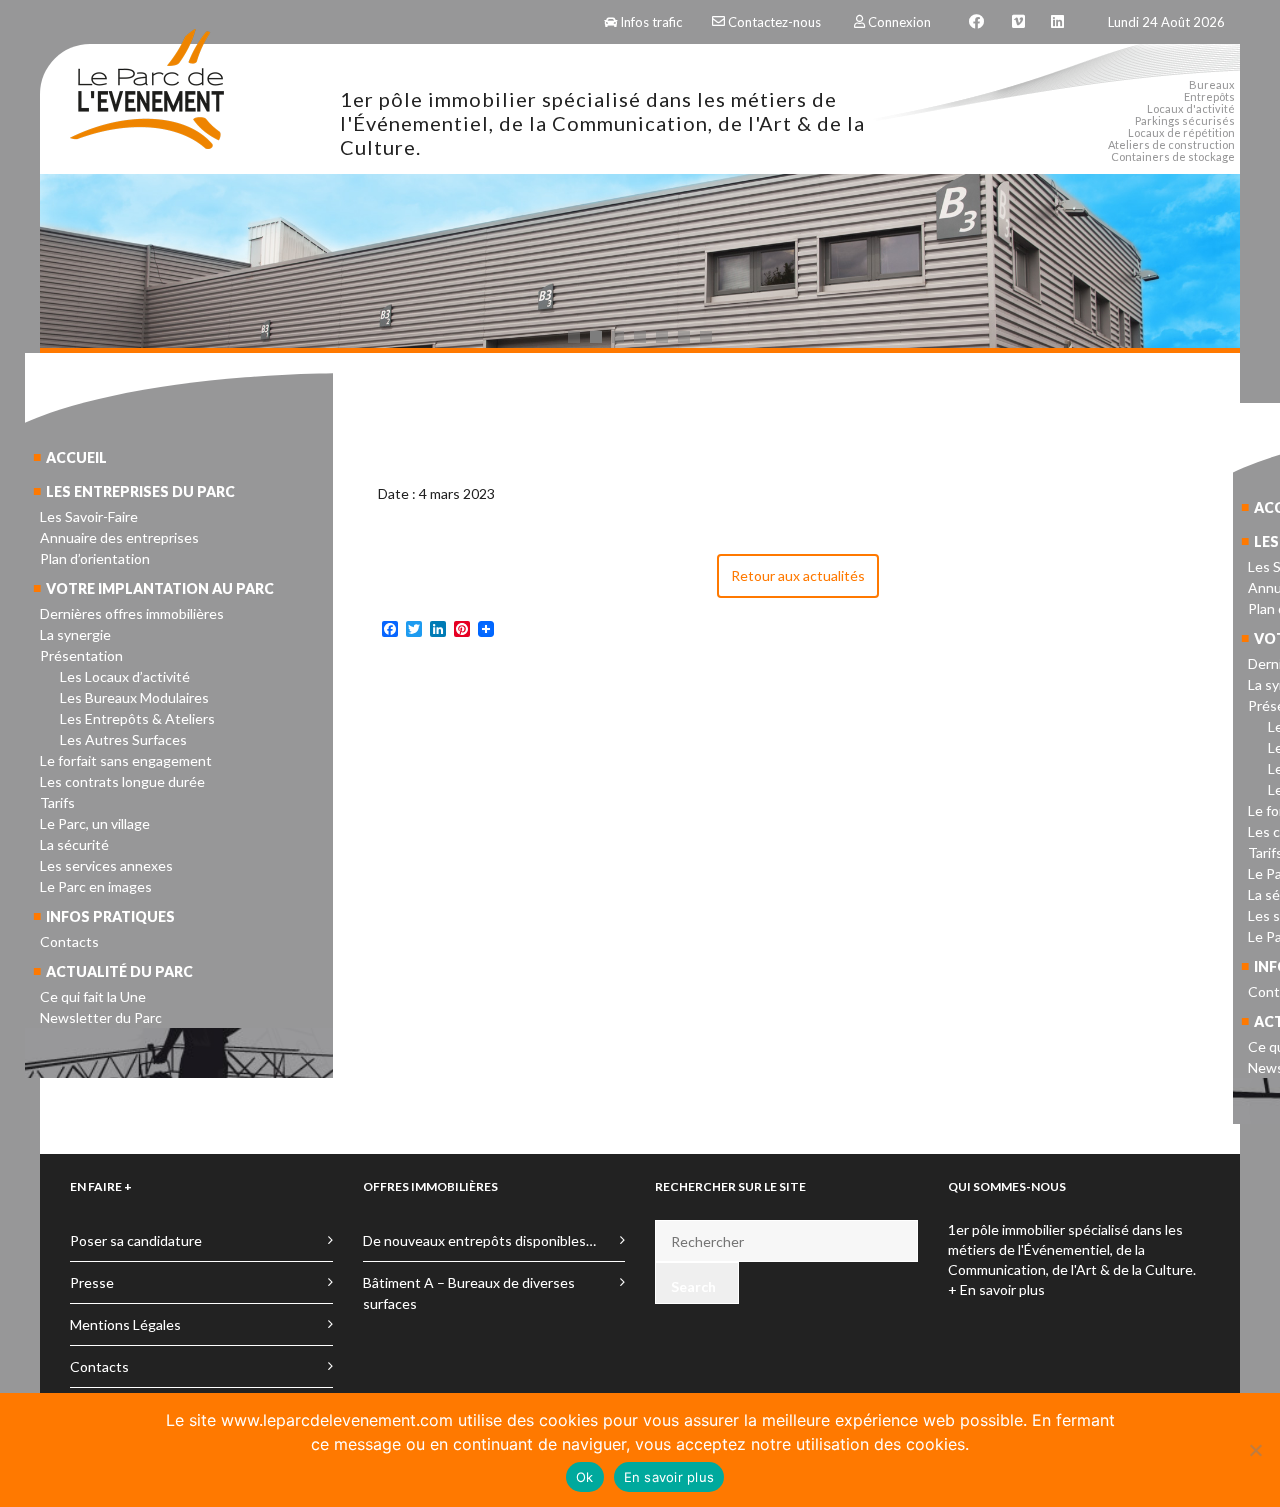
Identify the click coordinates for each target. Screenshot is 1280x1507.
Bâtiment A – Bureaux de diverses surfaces (469, 1293)
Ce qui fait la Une (93, 996)
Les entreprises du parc (140, 491)
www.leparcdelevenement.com (337, 1420)
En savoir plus (669, 1477)
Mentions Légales (125, 1324)
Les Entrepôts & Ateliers (137, 718)
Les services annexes (106, 865)
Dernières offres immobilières (132, 613)
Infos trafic (651, 22)
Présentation (81, 655)
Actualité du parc (119, 971)
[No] (1255, 1450)
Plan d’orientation (95, 558)
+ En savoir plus (996, 1289)
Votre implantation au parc (160, 588)
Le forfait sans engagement (126, 760)
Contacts (69, 941)
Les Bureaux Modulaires (134, 697)
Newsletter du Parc (101, 1017)
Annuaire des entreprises (119, 537)
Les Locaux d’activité (125, 676)
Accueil (76, 457)
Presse (92, 1282)
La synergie (75, 634)
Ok (585, 1477)
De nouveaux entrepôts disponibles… (479, 1240)
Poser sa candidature (136, 1240)
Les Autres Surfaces (123, 739)
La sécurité (74, 844)
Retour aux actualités (798, 575)
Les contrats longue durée (122, 781)
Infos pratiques (110, 916)
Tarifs (57, 802)
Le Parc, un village (95, 823)
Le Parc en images (96, 886)
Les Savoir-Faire (89, 516)
